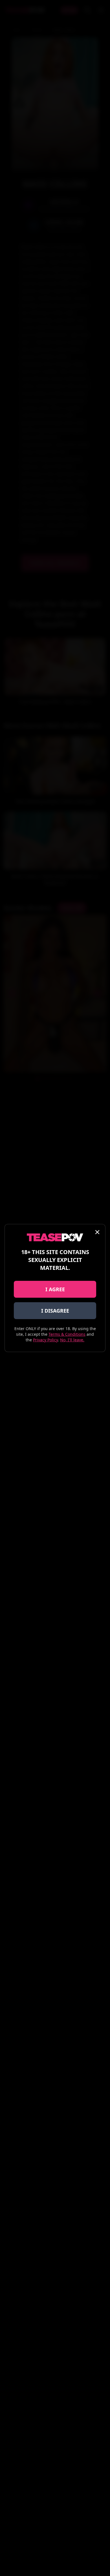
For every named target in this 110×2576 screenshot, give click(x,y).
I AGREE (55, 1289)
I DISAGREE (55, 1311)
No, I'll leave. (72, 1340)
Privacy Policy (45, 1340)
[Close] (97, 1232)
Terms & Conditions (67, 1334)
